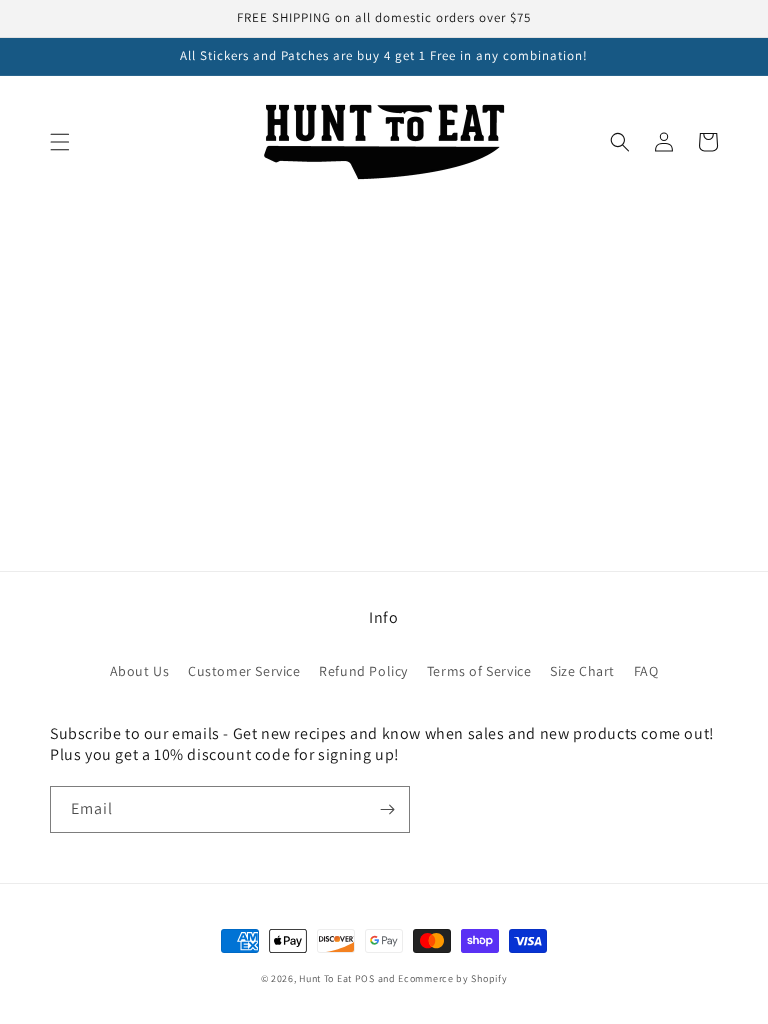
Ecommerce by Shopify (452, 978)
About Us (140, 671)
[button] (60, 142)
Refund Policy (363, 671)
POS (365, 978)
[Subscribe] (387, 809)
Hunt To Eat (325, 978)
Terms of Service (479, 671)
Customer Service (244, 671)
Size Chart (582, 671)
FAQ (646, 671)
